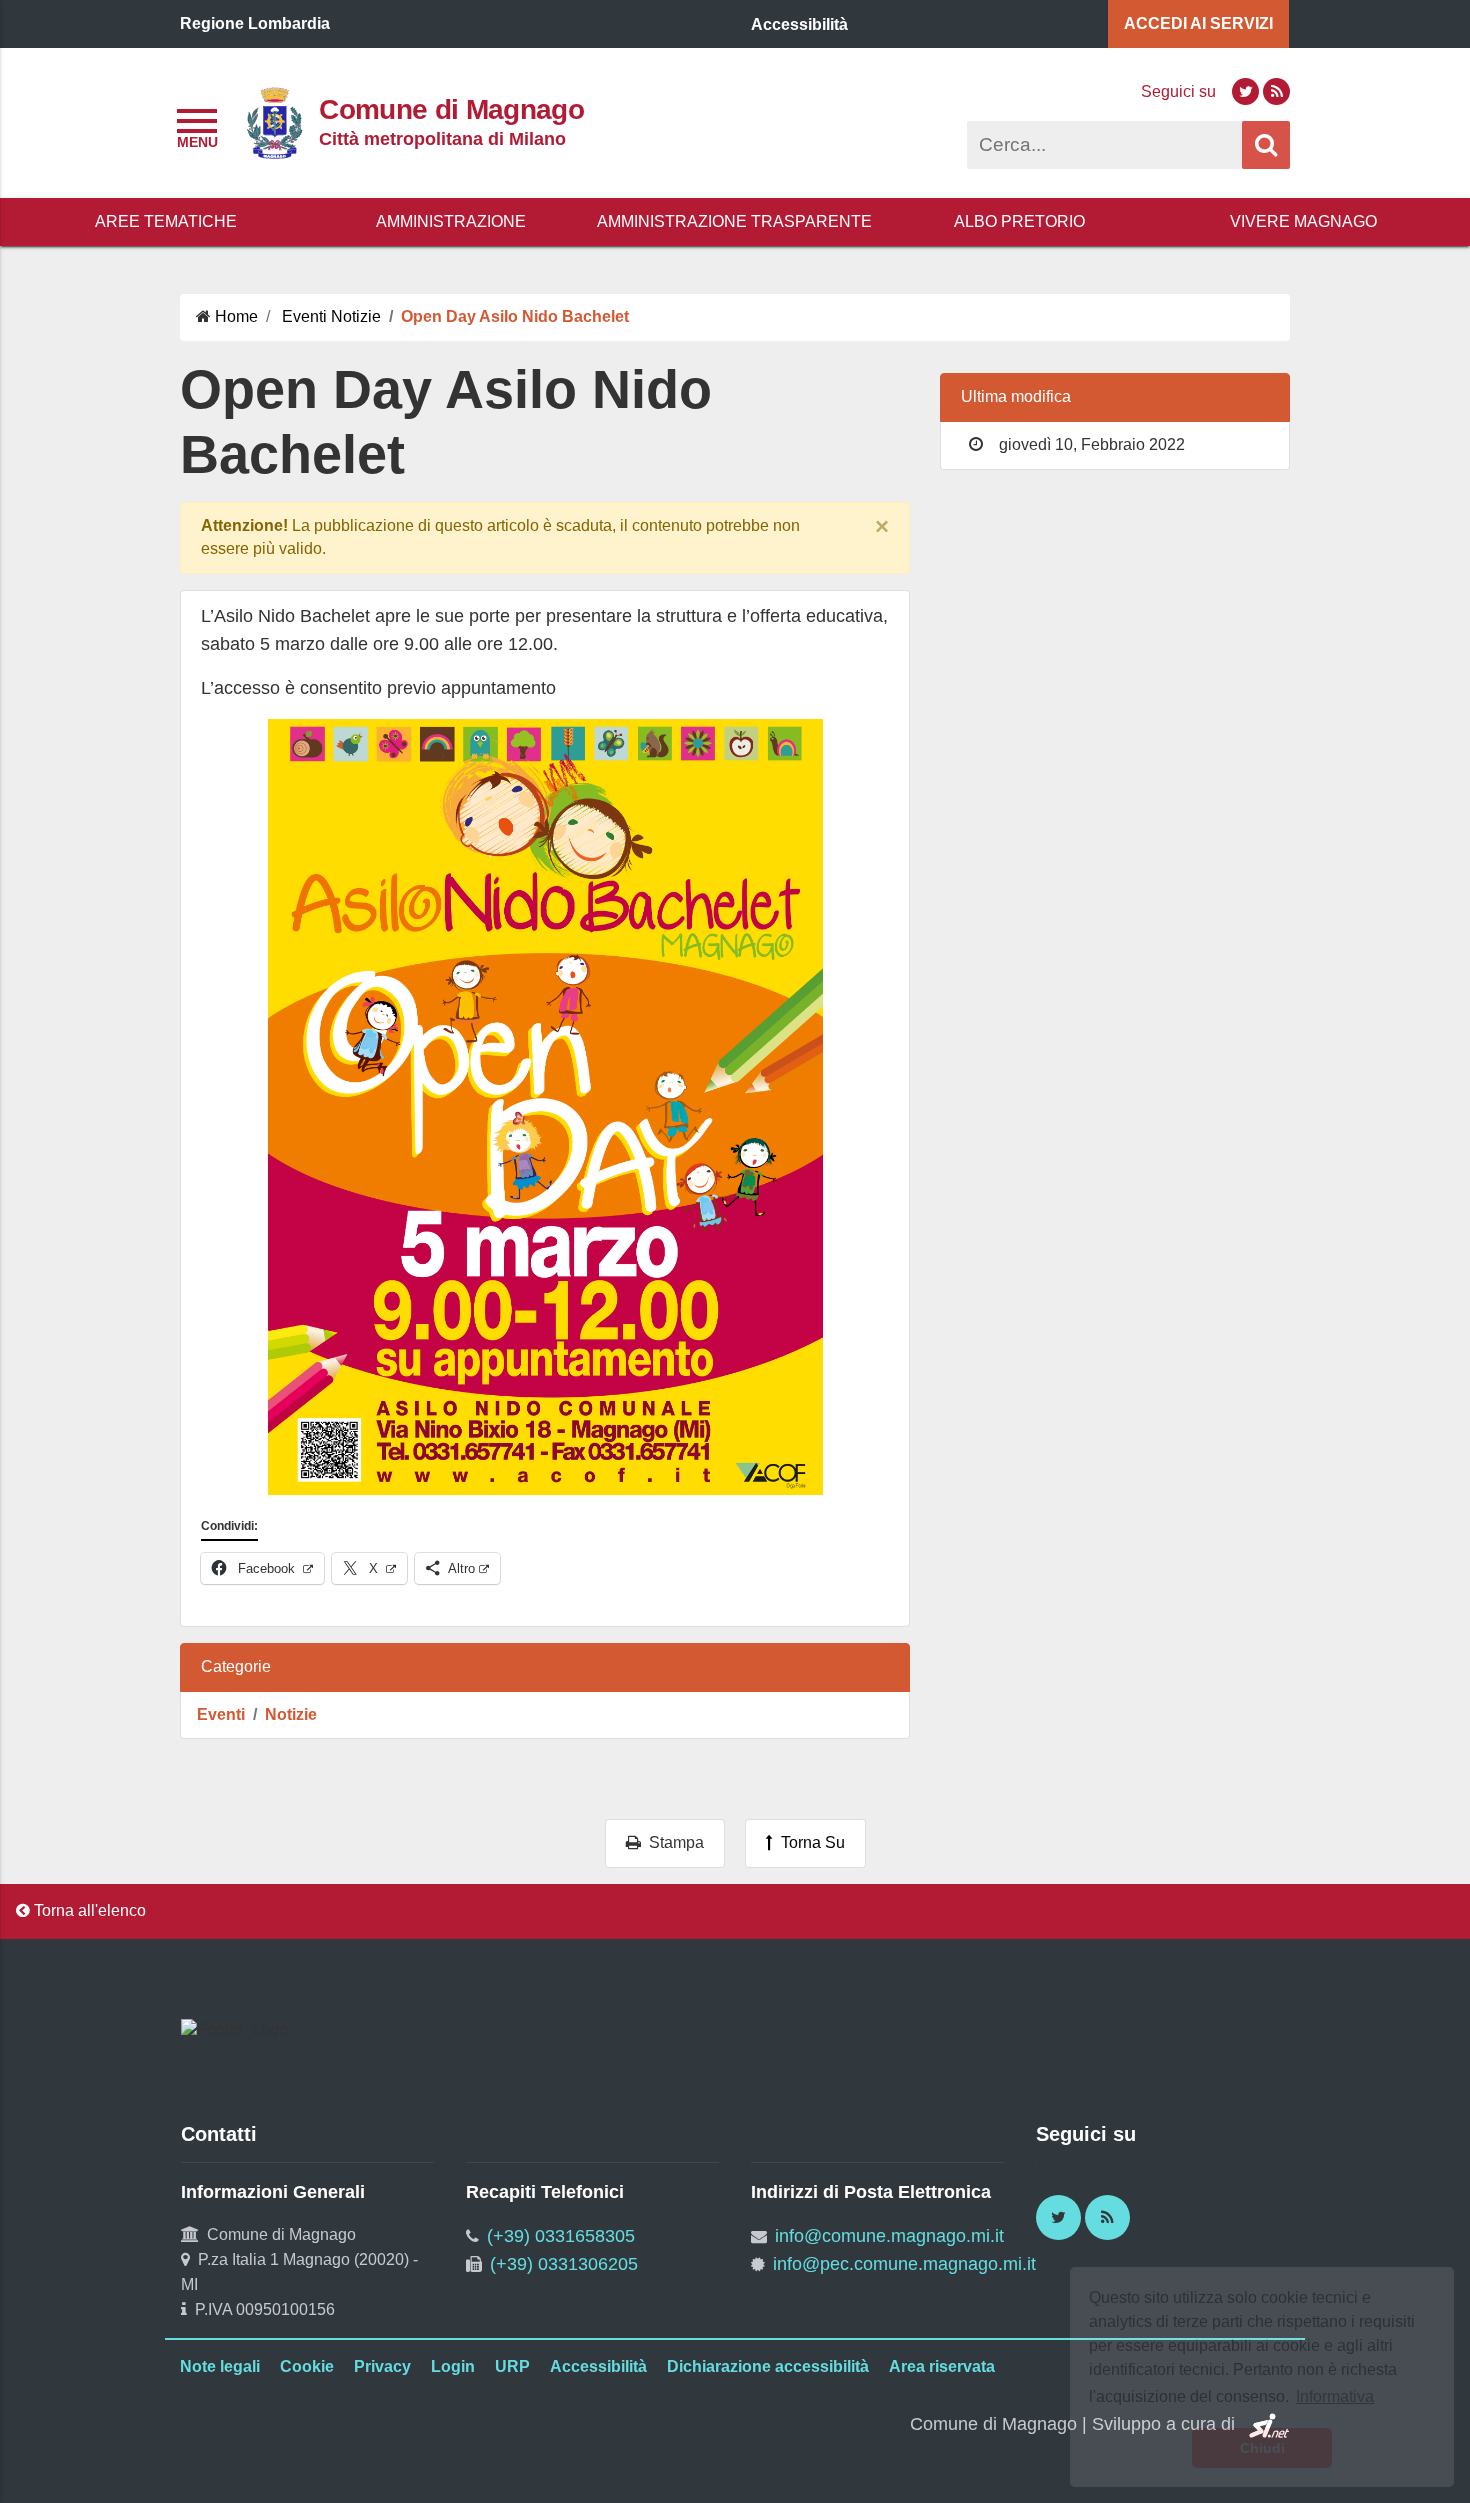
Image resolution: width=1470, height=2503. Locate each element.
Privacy (382, 2366)
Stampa (672, 1842)
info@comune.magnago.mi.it (889, 2236)
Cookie (307, 2366)
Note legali (220, 2366)
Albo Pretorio (1019, 221)
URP (512, 2366)
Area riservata (942, 2366)
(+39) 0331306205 (564, 2264)
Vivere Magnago (1303, 221)
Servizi (1198, 23)
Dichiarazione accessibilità (768, 2366)
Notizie (291, 1714)
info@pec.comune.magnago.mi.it (904, 2264)
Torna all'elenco (88, 1910)
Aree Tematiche (166, 221)
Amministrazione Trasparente (734, 221)
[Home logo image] (274, 121)
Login (453, 2366)
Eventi (221, 1714)
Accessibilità (598, 2366)
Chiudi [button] (1262, 2448)
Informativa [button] (1335, 2396)
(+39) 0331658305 (561, 2236)
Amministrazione (451, 221)
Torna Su (809, 1842)
